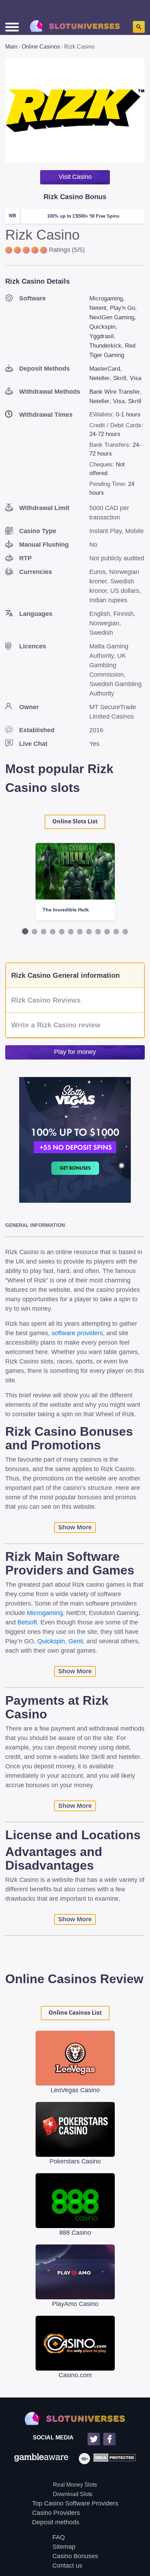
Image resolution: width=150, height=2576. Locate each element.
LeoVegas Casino (75, 2090)
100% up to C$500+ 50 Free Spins (83, 216)
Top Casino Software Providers (75, 2503)
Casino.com (75, 2375)
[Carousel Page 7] (80, 932)
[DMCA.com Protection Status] (113, 2459)
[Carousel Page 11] (116, 932)
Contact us (67, 2566)
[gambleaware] (41, 2459)
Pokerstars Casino (75, 2161)
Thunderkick (105, 346)
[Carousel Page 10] (107, 932)
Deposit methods (56, 2522)
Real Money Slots (75, 2485)
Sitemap (64, 2547)
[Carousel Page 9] (98, 932)
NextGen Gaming (112, 317)
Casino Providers (56, 2513)
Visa (136, 378)
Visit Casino (75, 177)
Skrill (120, 378)
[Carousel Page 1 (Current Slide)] (25, 931)
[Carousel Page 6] (71, 932)
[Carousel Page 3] (44, 932)
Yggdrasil (102, 336)
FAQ (59, 2537)
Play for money (75, 1052)
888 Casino (75, 2233)
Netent (98, 308)
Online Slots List (75, 821)
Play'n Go (122, 308)
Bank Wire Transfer (115, 392)
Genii (76, 1641)
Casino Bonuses (75, 2556)
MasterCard (105, 369)
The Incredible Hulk (66, 910)
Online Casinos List (75, 2013)
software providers (77, 1333)
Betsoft (27, 1622)
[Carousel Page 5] (62, 932)
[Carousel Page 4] (53, 932)
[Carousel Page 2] (35, 932)
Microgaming (106, 299)
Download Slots (73, 2494)
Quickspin (102, 327)
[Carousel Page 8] (89, 932)
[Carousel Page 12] (125, 932)
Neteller (99, 378)
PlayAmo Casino (75, 2304)
